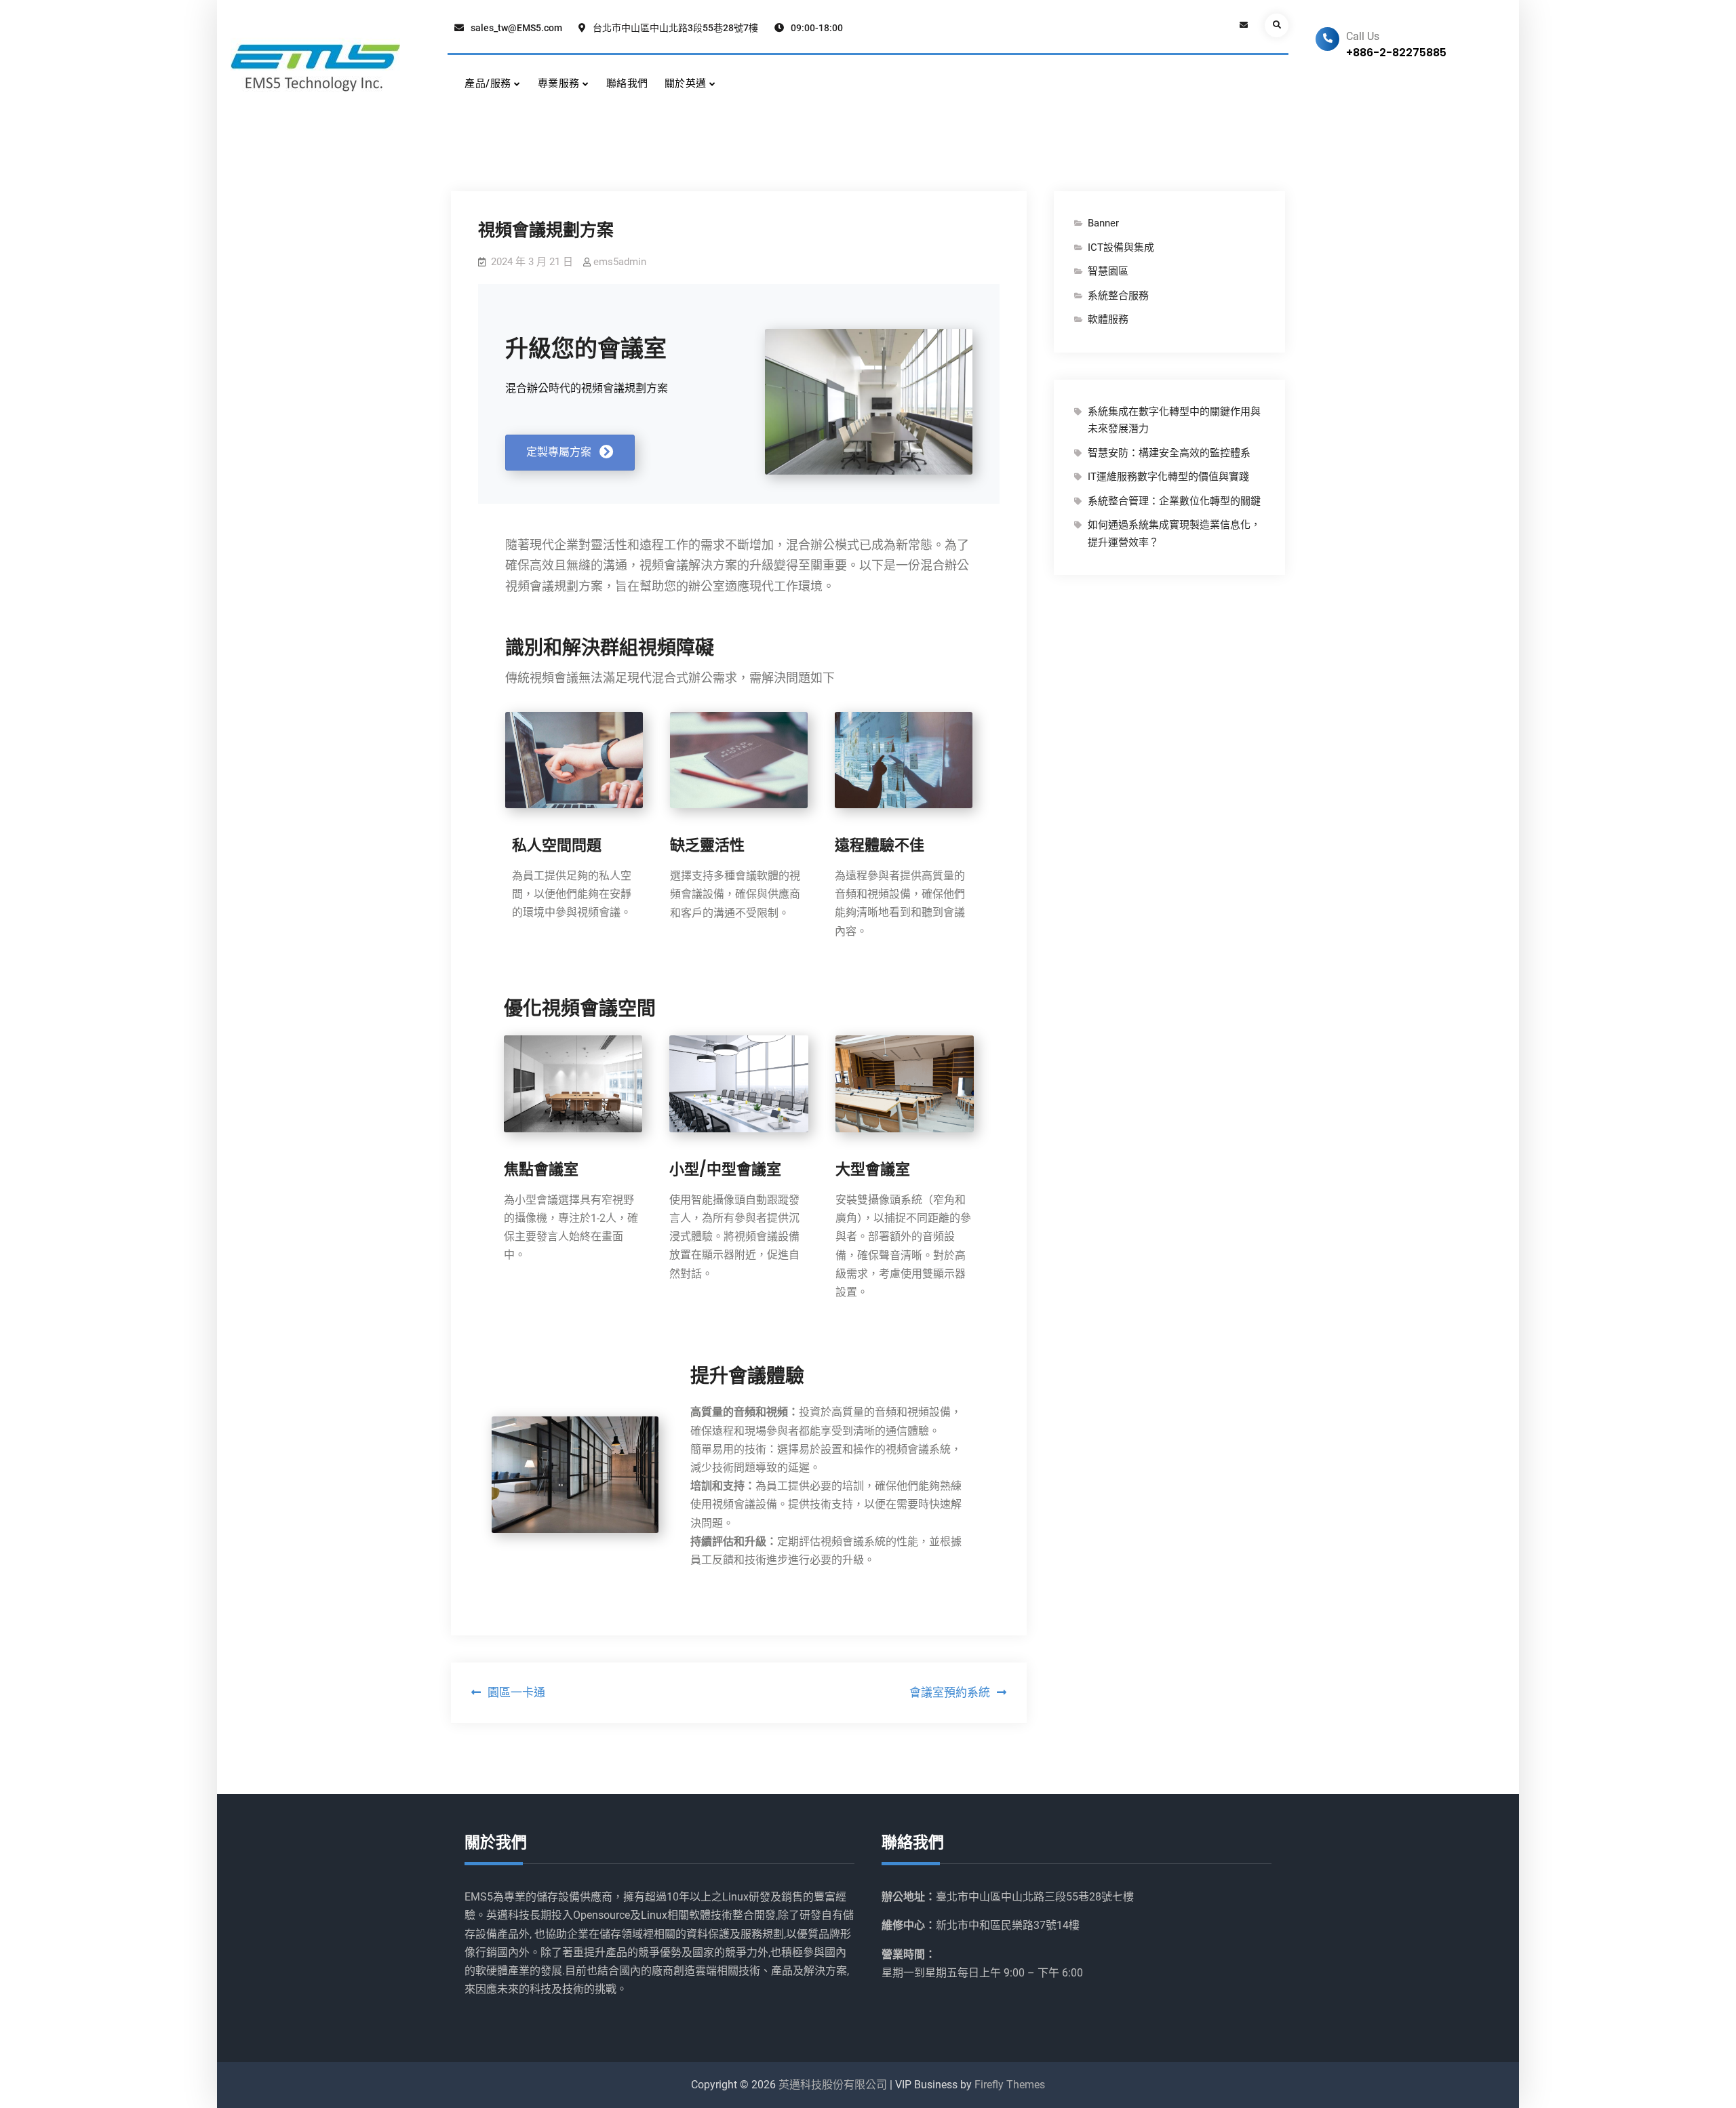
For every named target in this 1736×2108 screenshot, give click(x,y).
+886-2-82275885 (1396, 53)
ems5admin (620, 262)
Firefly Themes (1010, 2085)
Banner (1103, 223)
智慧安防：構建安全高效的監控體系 (1169, 453)
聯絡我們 (627, 83)
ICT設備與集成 (1121, 247)
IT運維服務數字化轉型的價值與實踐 (1168, 477)
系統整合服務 (1118, 296)
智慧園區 (1108, 271)
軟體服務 (1108, 319)
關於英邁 (686, 83)
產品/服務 (488, 83)
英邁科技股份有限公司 (833, 2085)
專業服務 (559, 83)
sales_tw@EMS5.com (516, 28)
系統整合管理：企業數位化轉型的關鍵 (1174, 501)
